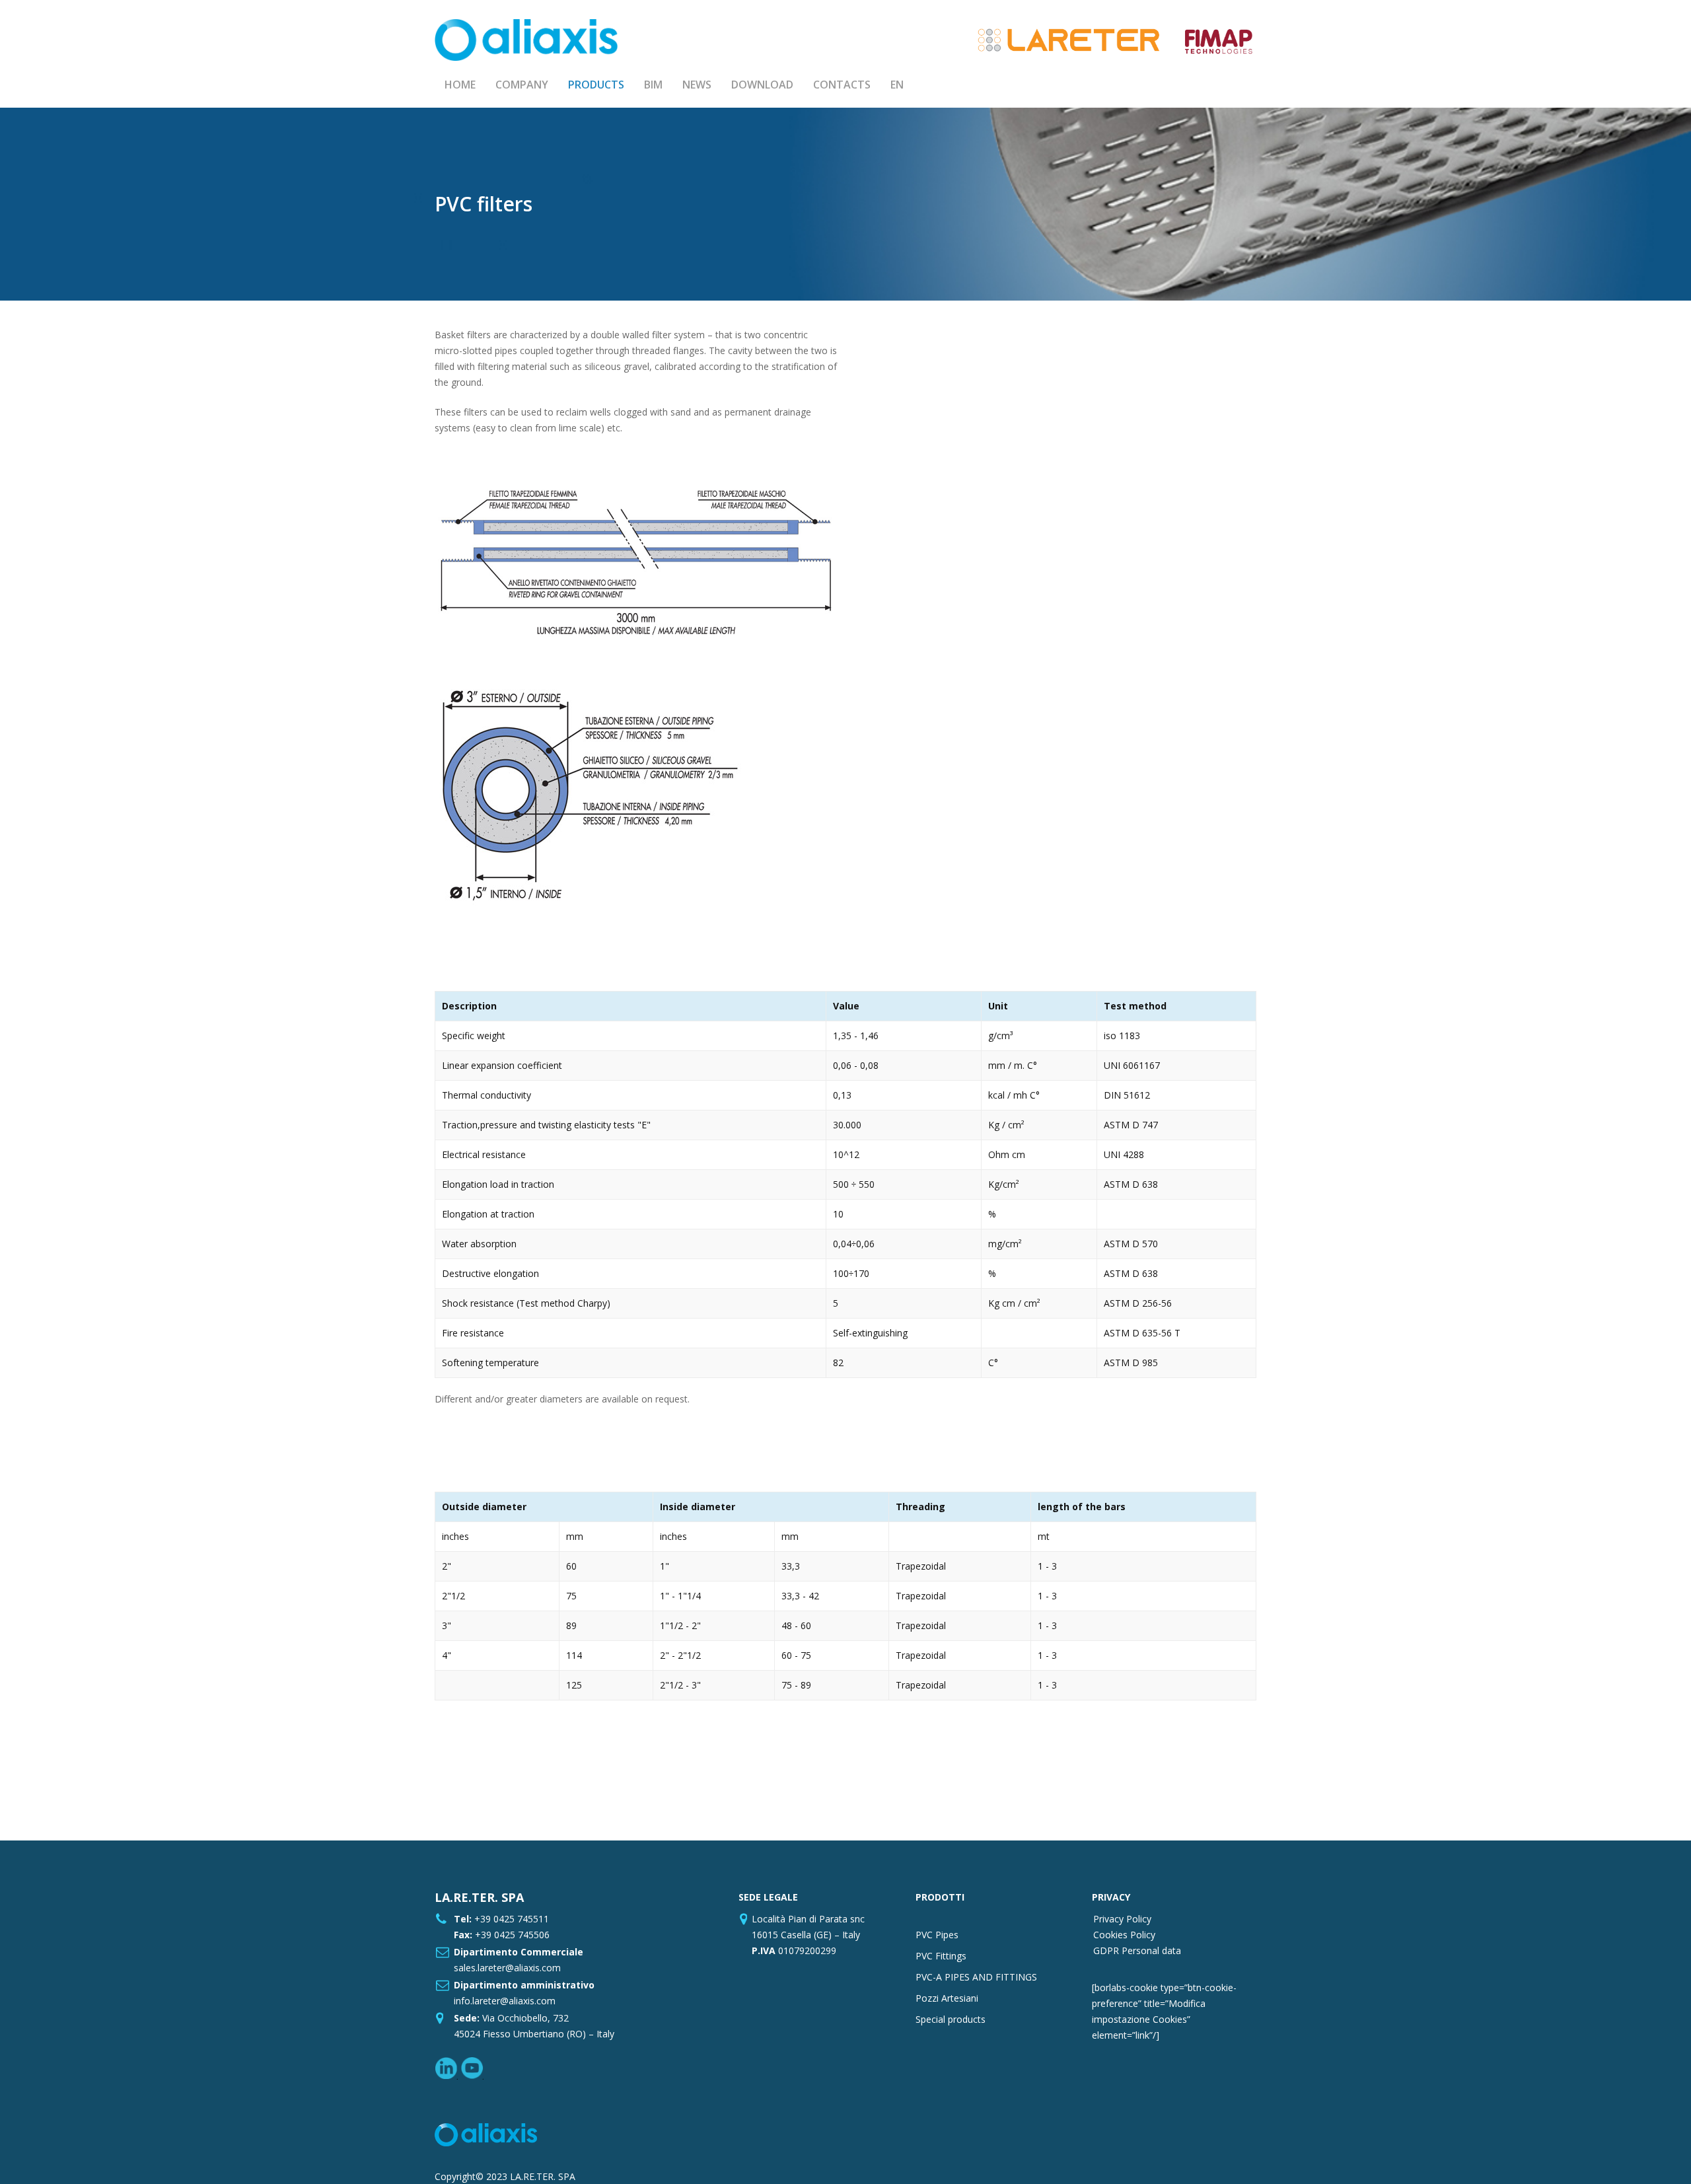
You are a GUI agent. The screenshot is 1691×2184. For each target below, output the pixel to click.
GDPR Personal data (1137, 1950)
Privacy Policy (1122, 1919)
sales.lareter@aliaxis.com (507, 1968)
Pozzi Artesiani (947, 1998)
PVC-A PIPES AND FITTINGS (976, 1977)
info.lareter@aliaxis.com (505, 2001)
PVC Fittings (941, 1956)
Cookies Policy (1124, 1935)
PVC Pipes (937, 1935)
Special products (951, 2019)
